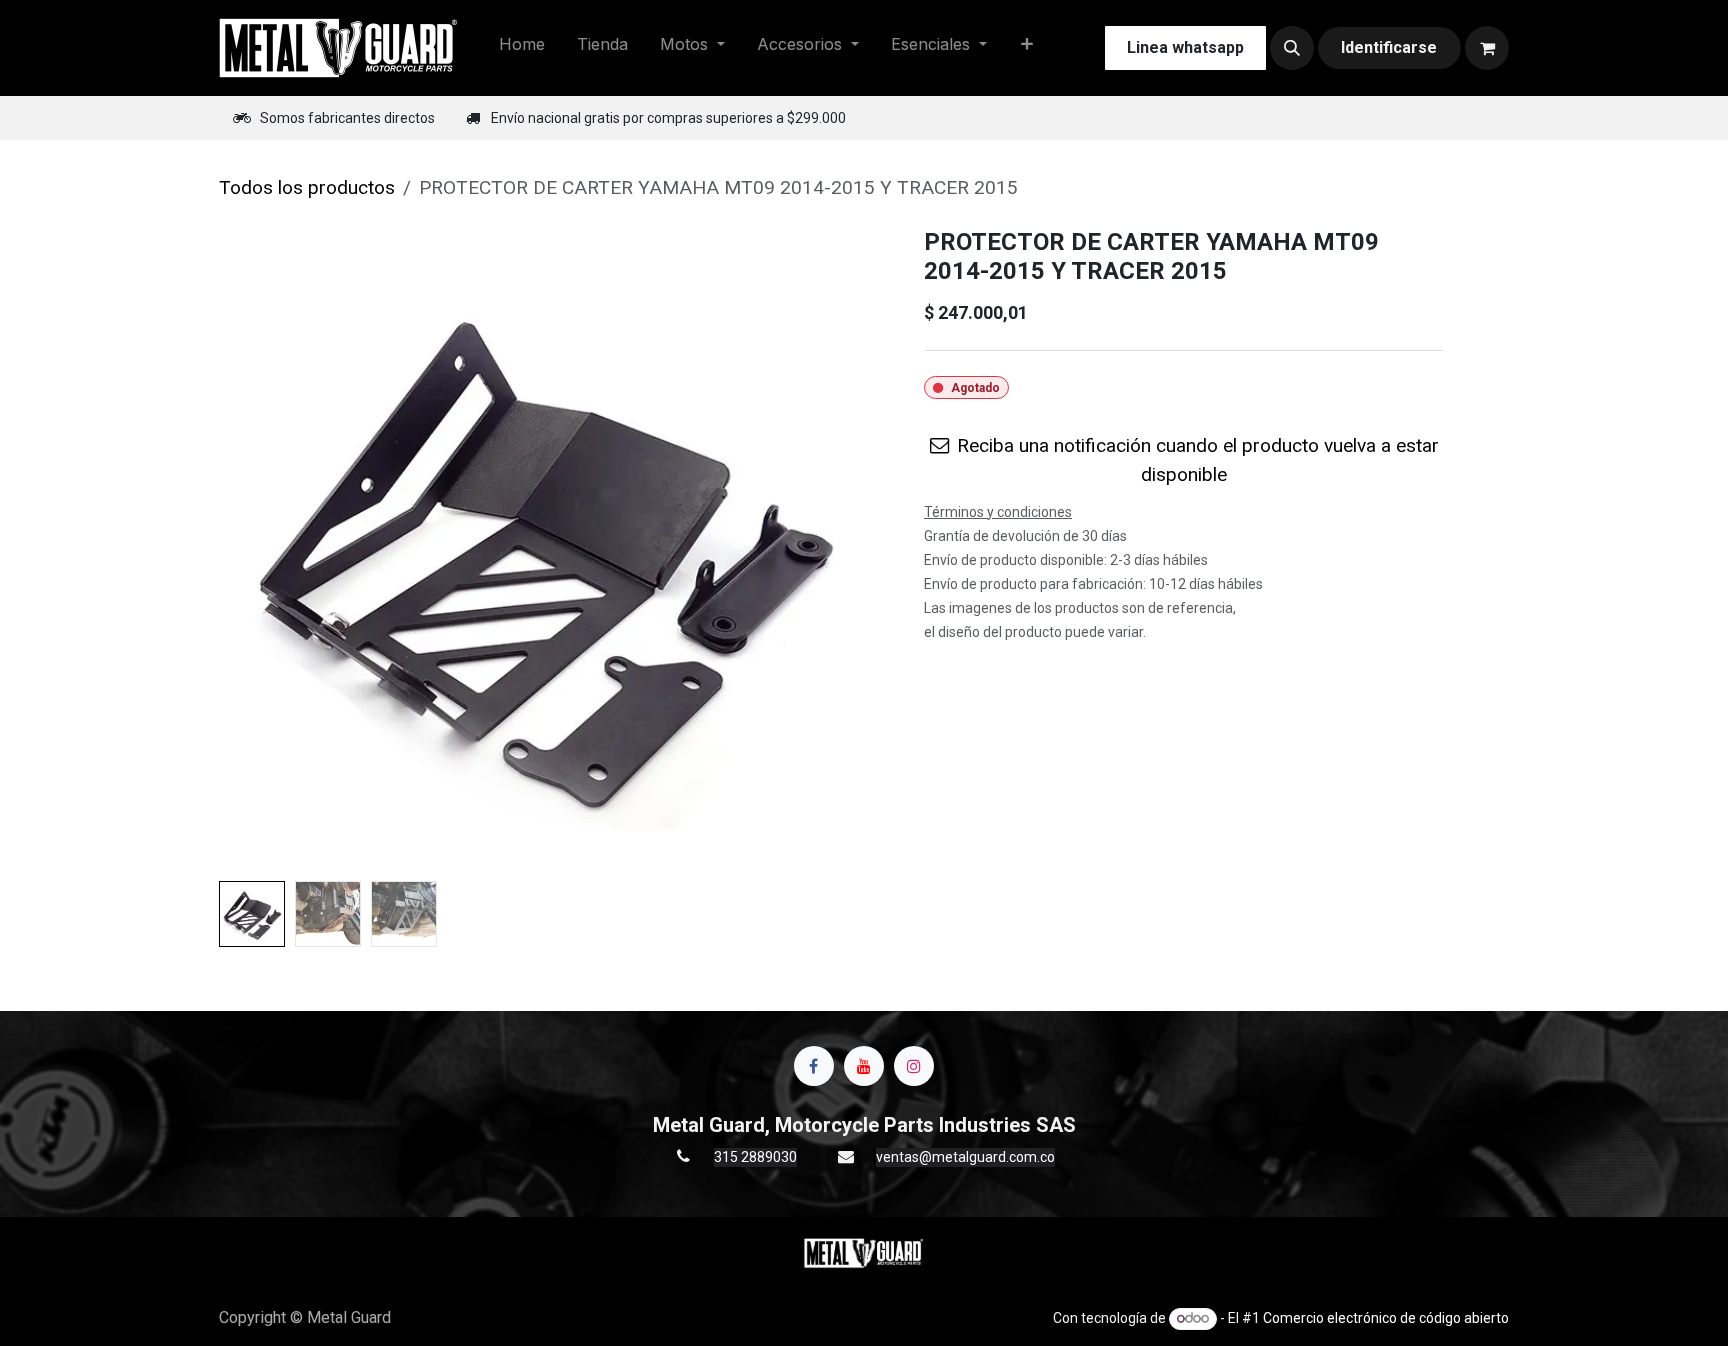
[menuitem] (522, 48)
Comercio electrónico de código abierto (1386, 1318)
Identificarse (1389, 47)
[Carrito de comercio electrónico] (1487, 48)
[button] (1292, 48)
